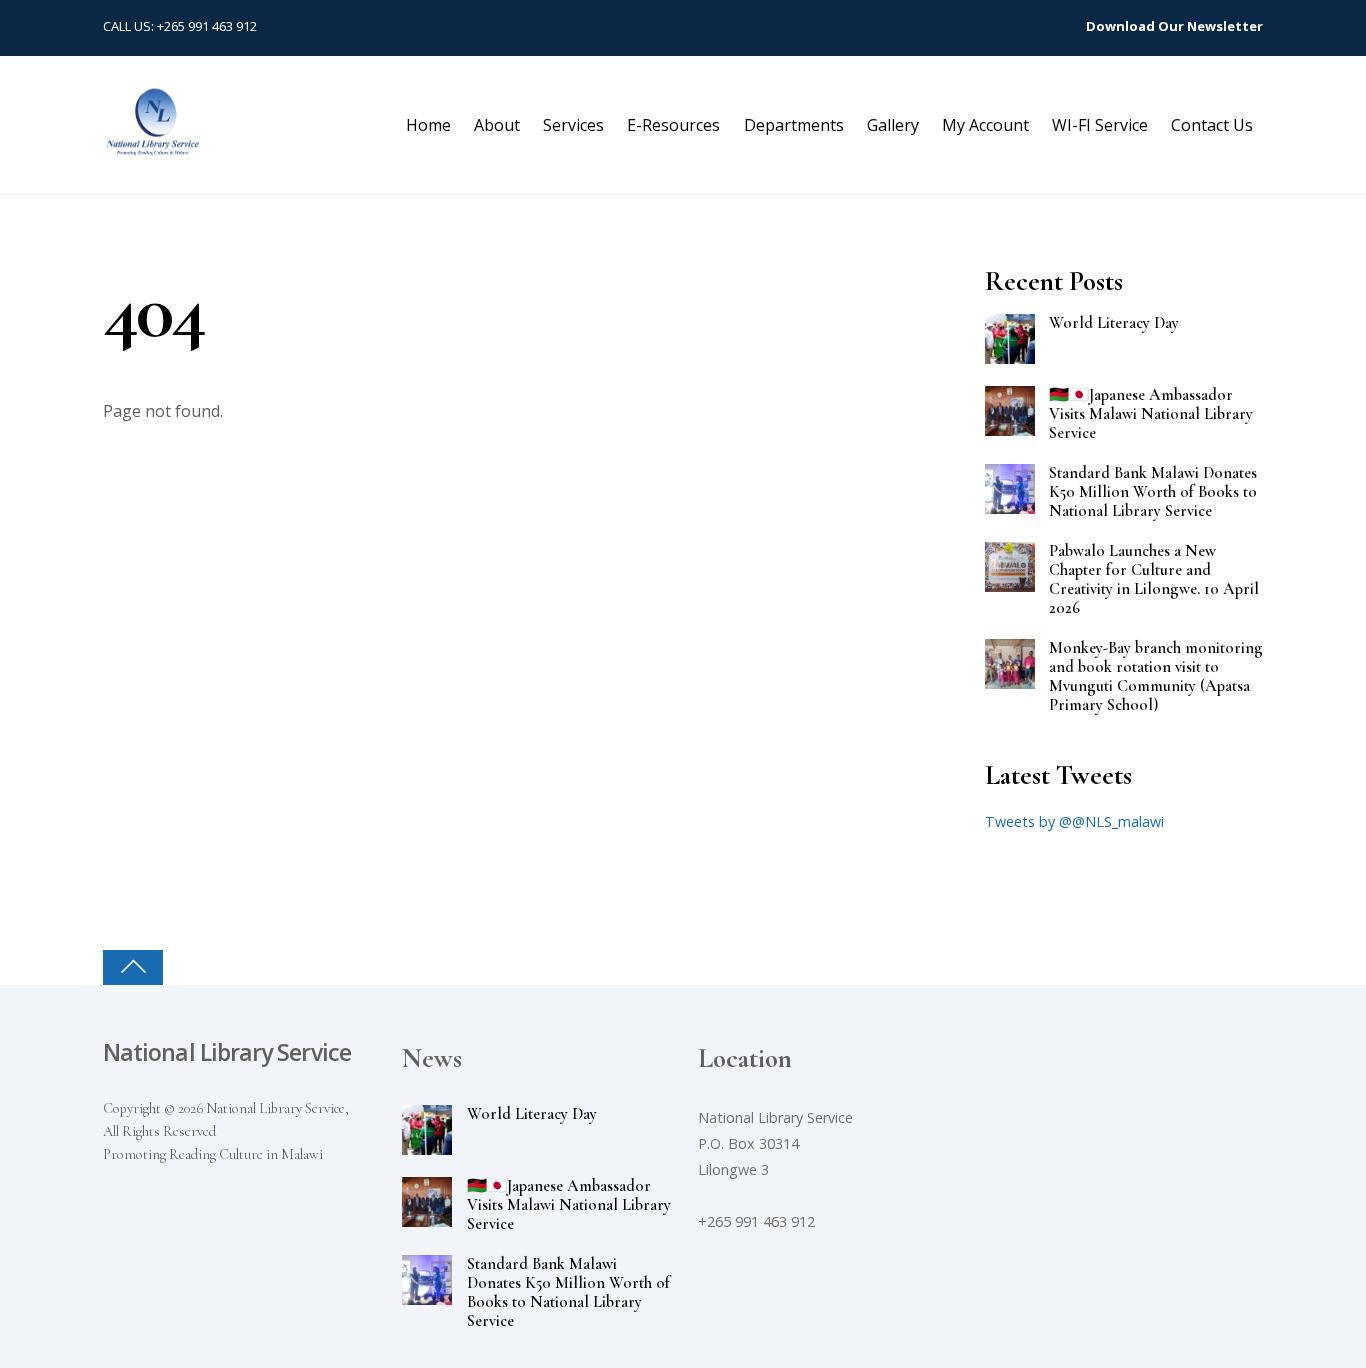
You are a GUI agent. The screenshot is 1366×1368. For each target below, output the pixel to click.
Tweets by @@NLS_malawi (1074, 821)
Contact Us (1212, 125)
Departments (794, 125)
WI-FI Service (1100, 125)
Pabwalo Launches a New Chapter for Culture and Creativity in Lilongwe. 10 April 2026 (1154, 580)
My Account (985, 125)
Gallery (893, 125)
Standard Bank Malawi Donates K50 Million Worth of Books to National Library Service (1153, 492)
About (497, 125)
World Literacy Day (1114, 323)
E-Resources (673, 125)
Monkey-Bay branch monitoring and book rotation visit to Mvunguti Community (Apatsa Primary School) (1156, 677)
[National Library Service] (153, 145)
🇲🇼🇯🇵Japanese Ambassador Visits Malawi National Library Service (1151, 414)
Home (428, 125)
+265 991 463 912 (207, 26)
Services (573, 125)
